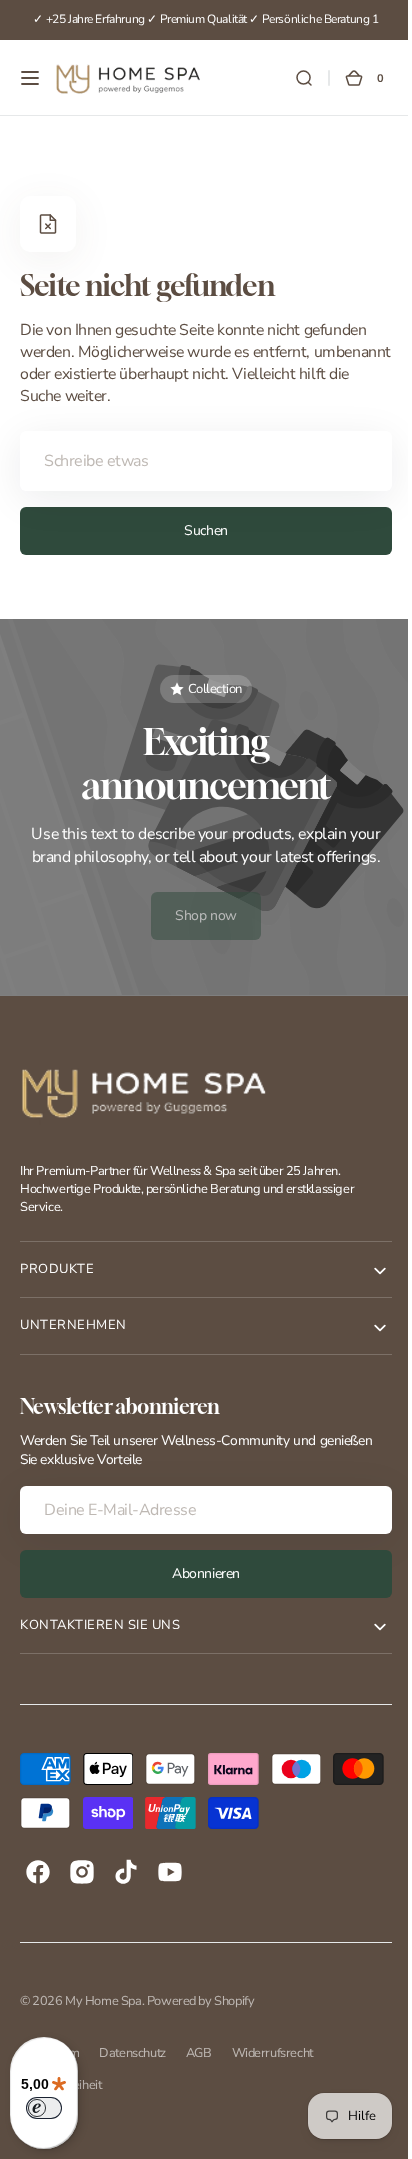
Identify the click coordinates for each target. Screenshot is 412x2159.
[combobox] (198, 461)
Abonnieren (199, 1573)
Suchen (198, 530)
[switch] (44, 2108)
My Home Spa (103, 2001)
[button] (30, 78)
